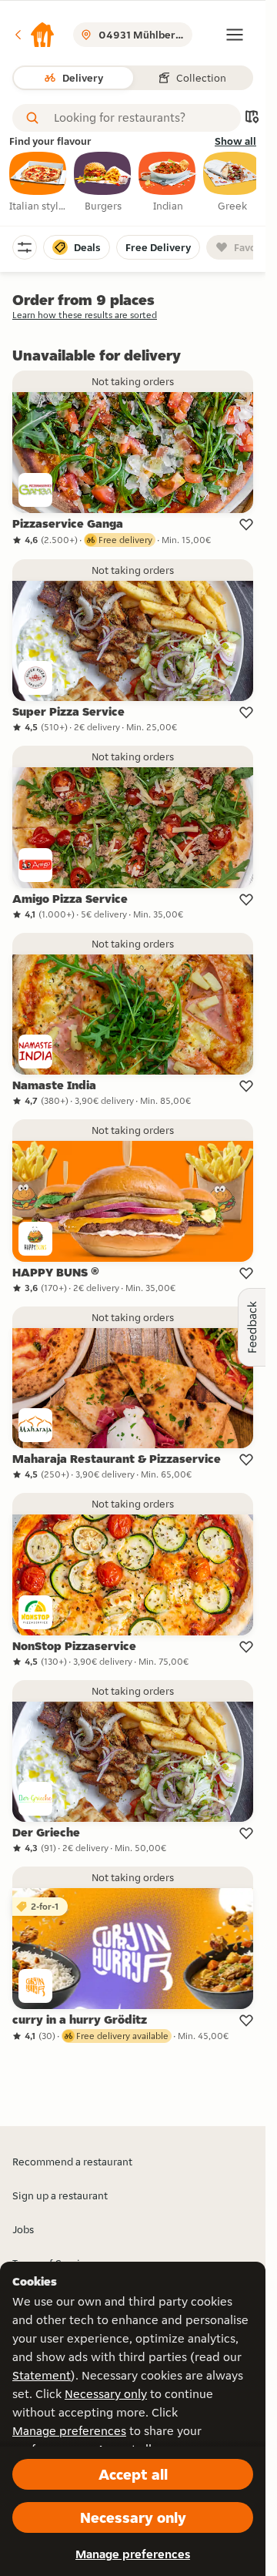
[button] (34, 35)
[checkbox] (38, 183)
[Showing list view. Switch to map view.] (252, 118)
